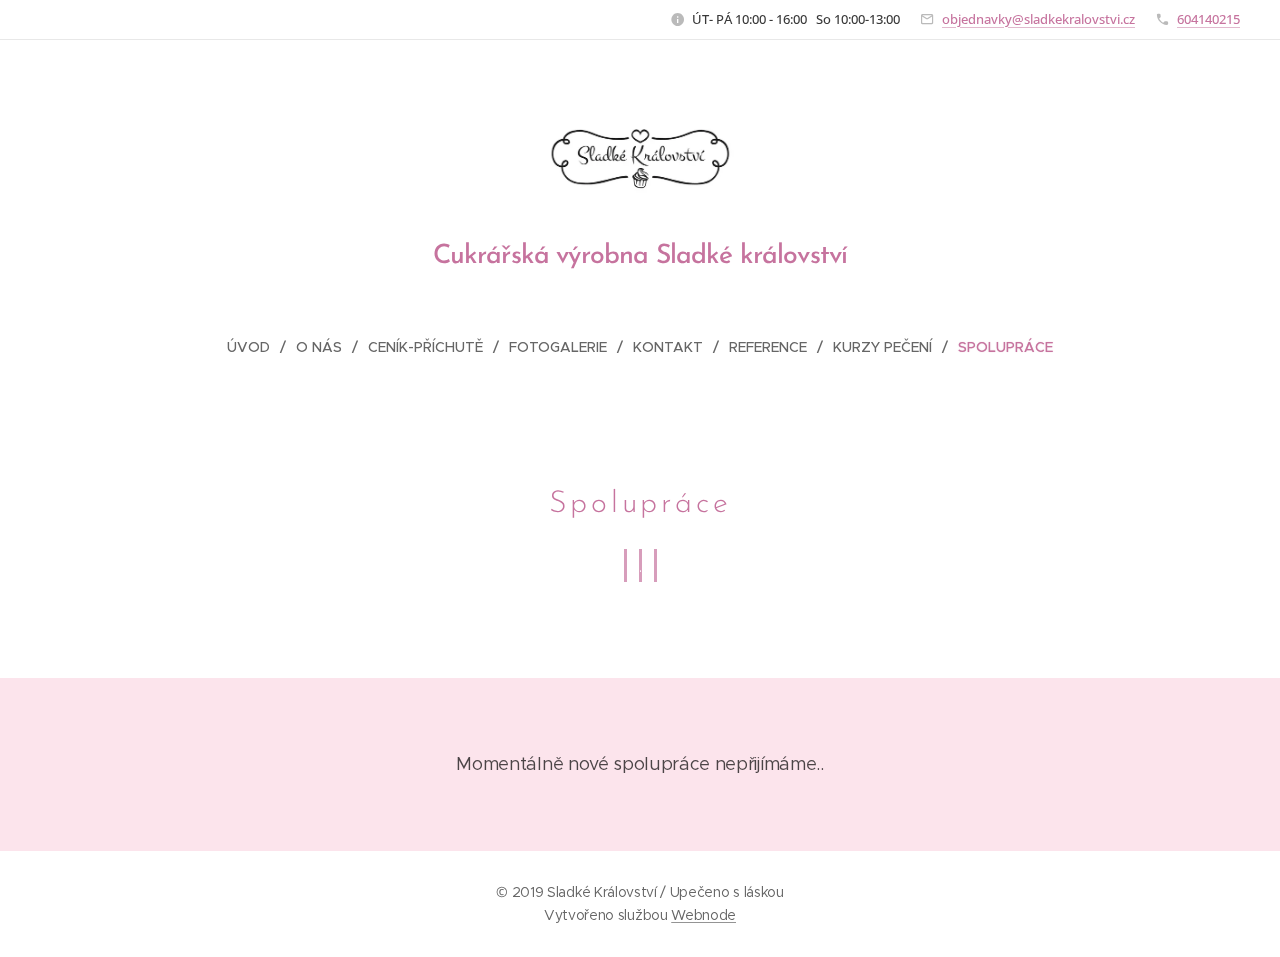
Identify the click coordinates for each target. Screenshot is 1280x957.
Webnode (703, 915)
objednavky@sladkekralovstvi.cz (1038, 19)
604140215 (1208, 19)
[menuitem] (256, 347)
